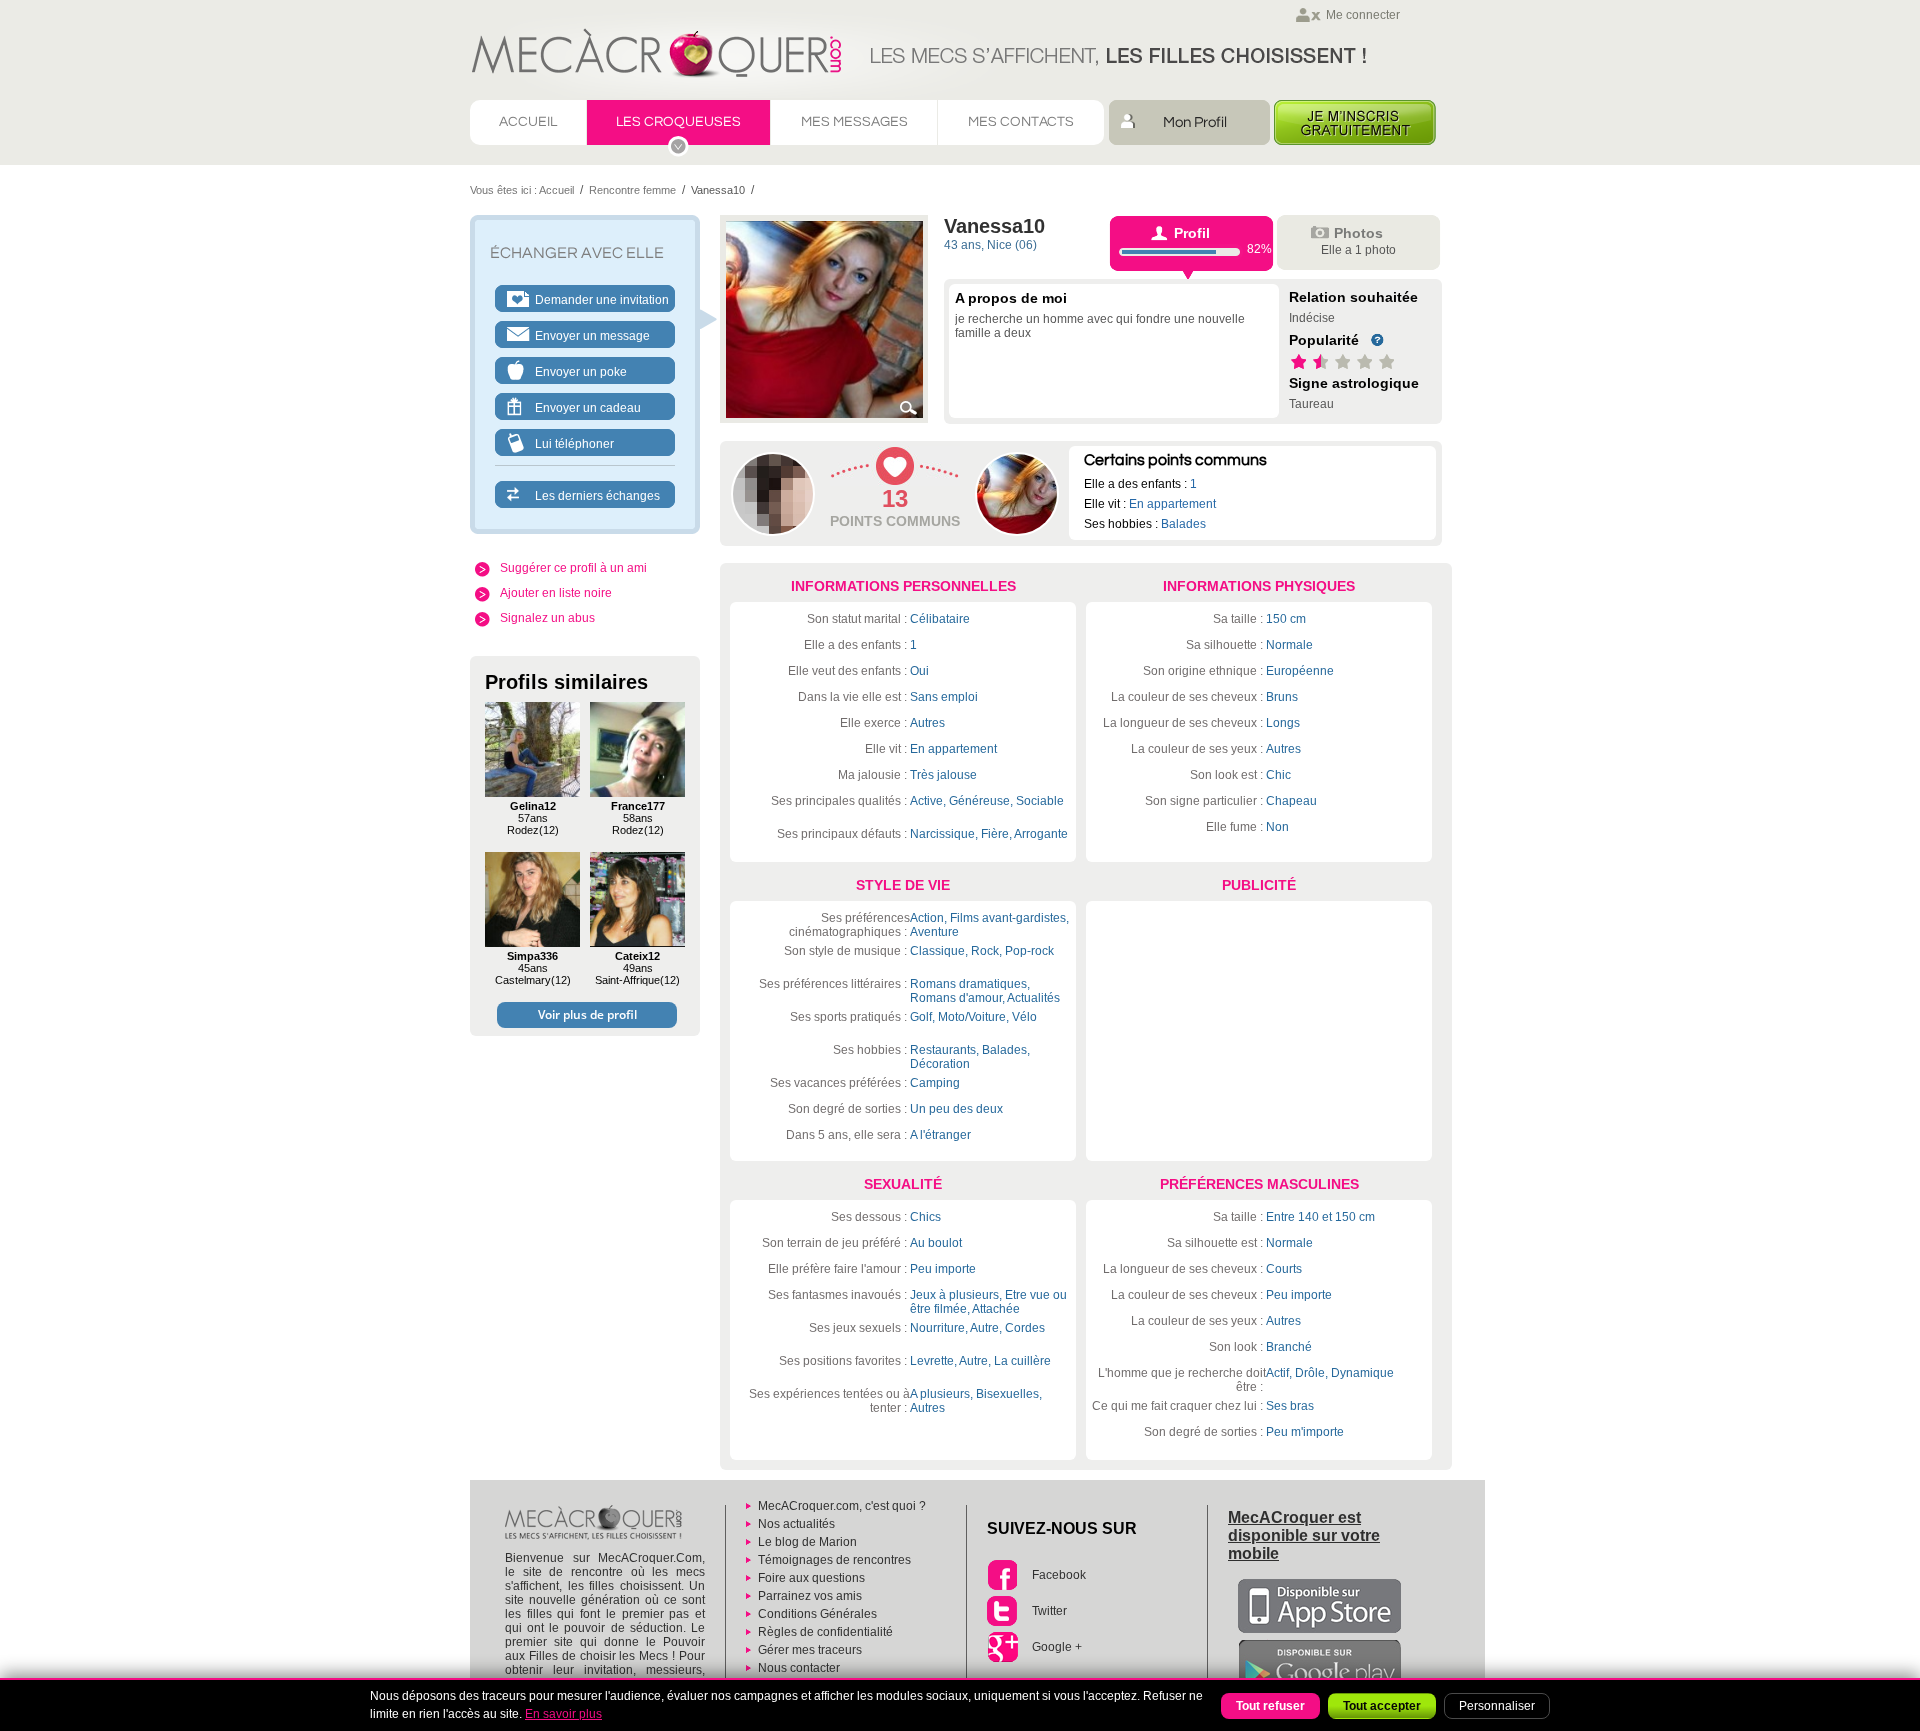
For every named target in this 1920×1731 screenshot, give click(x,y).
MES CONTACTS (1021, 122)
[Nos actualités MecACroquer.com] (749, 1524)
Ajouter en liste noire (556, 593)
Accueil (556, 190)
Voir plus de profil (587, 1014)
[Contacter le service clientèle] (749, 1668)
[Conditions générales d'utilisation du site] (749, 1614)
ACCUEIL (528, 122)
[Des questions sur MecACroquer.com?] (749, 1578)
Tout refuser (1270, 1706)
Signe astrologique (1354, 383)
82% (1223, 240)
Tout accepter (1382, 1706)
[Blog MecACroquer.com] (749, 1542)
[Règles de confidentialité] (749, 1632)
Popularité (1324, 340)
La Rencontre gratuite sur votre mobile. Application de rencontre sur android (1319, 1667)
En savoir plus (563, 1714)
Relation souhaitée (1353, 297)
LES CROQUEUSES (678, 122)
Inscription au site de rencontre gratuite (1355, 122)
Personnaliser (1497, 1706)
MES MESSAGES (854, 122)
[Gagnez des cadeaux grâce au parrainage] (749, 1596)
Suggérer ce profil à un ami (573, 568)
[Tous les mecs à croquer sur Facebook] (1002, 1575)
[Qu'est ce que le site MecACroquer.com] (749, 1506)
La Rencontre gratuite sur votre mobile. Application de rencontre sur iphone (1319, 1606)
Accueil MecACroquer (929, 49)
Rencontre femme (632, 190)
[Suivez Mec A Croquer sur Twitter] (1002, 1611)
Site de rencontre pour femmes (593, 1524)
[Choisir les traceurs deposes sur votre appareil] (749, 1650)
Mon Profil (1195, 122)
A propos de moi (1011, 298)
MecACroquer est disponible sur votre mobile (1304, 1535)
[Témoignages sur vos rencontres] (749, 1560)
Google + (1057, 1647)
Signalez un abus (547, 618)
